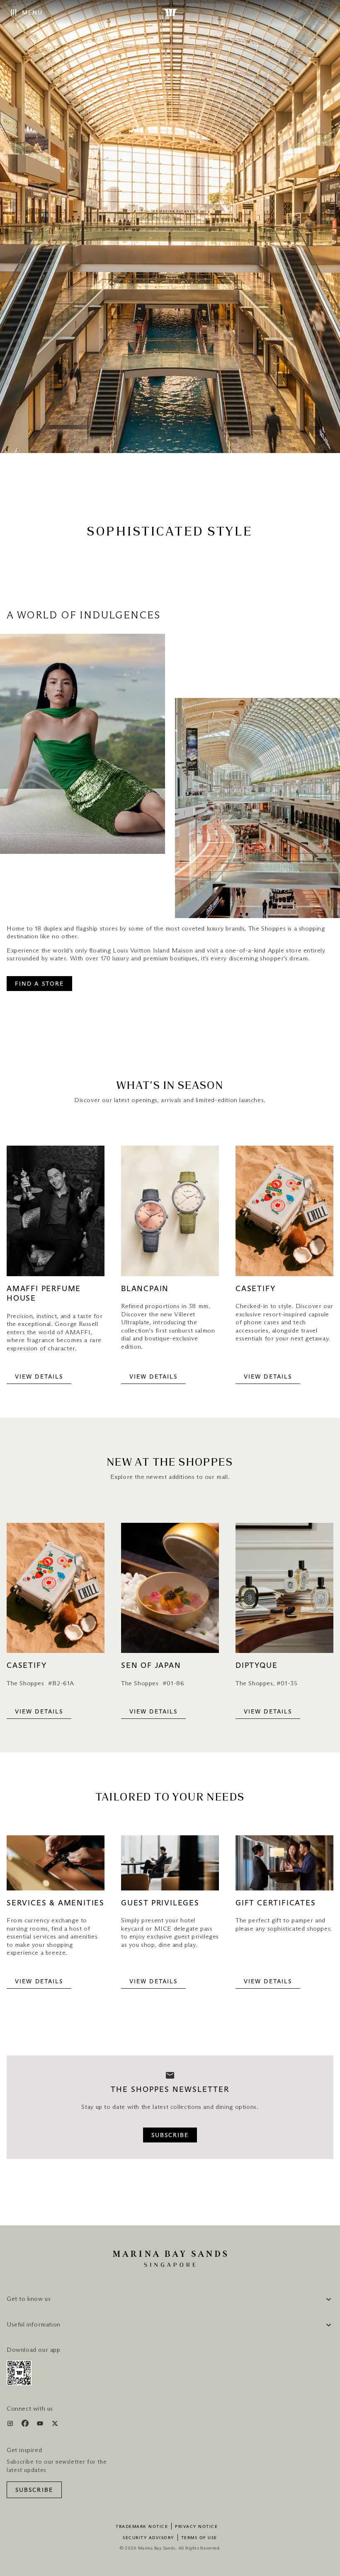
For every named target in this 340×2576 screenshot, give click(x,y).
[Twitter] (55, 2425)
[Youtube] (41, 2425)
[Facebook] (26, 2425)
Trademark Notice (142, 2527)
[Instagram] (11, 2425)
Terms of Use (199, 2538)
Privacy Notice (196, 2527)
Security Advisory (148, 2538)
